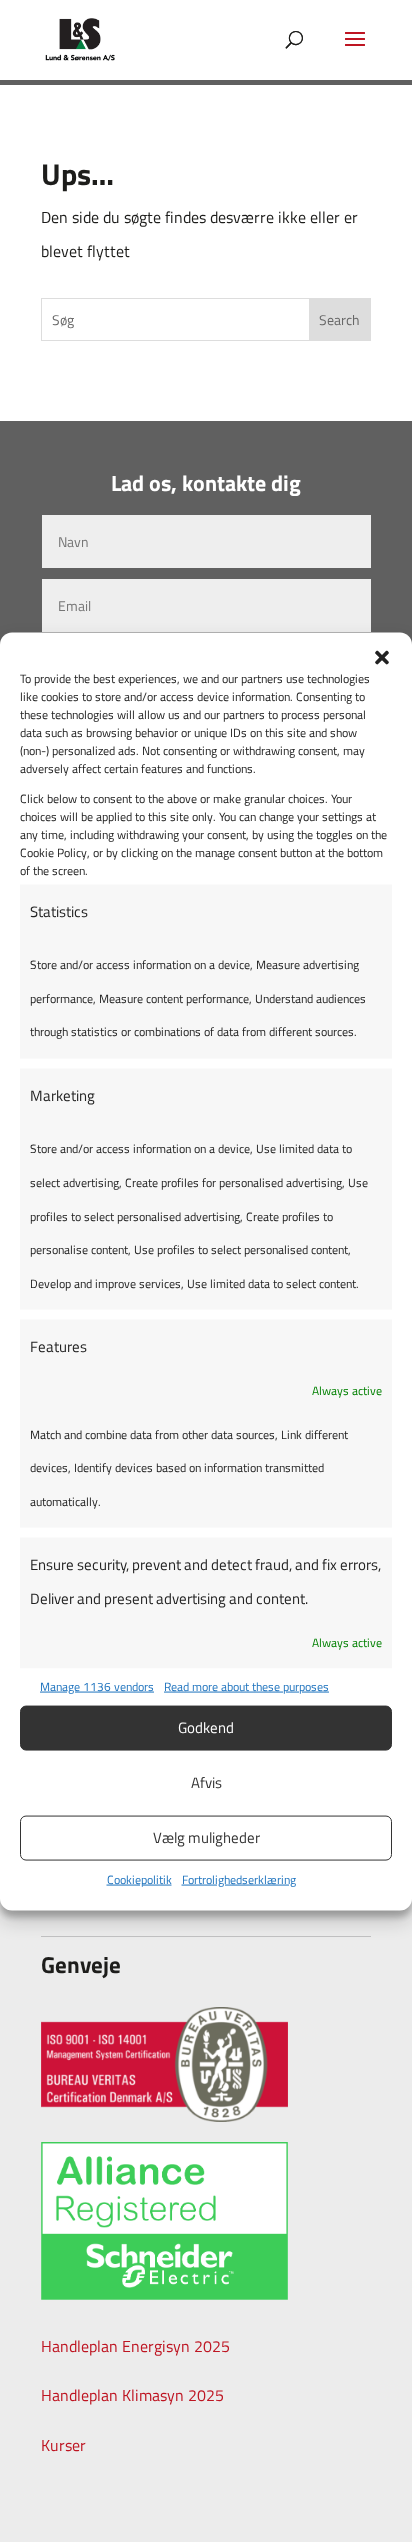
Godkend (206, 1727)
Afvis (206, 1782)
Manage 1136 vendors (97, 1686)
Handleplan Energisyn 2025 (135, 2346)
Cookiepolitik (139, 1878)
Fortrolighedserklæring (239, 1878)
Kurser (63, 2445)
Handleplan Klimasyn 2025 (132, 2395)
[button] (382, 657)
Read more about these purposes (246, 1686)
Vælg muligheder (206, 1837)
